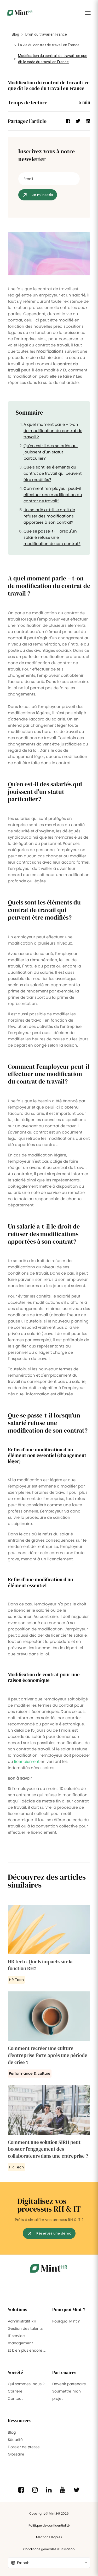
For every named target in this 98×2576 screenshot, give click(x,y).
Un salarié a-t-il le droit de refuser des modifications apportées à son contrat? (49, 516)
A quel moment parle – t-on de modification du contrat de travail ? (53, 431)
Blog (15, 34)
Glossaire (16, 2454)
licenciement (27, 1761)
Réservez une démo (54, 2233)
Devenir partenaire (69, 2384)
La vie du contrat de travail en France (49, 45)
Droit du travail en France (46, 34)
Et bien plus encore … (27, 2350)
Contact (15, 2398)
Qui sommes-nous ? (26, 2384)
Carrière (15, 2391)
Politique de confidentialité (49, 2525)
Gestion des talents (25, 2328)
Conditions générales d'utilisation (49, 2549)
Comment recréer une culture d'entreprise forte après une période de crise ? (48, 2055)
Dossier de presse (24, 2447)
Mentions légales (49, 2537)
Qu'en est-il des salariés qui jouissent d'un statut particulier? (51, 452)
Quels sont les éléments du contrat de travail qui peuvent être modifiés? (53, 473)
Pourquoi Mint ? (66, 2321)
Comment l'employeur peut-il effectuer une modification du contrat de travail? (53, 495)
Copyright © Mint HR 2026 (49, 2513)
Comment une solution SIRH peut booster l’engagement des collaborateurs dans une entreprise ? (48, 2149)
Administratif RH (22, 2321)
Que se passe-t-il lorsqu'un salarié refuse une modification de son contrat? (52, 537)
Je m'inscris (42, 195)
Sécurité (15, 2440)
